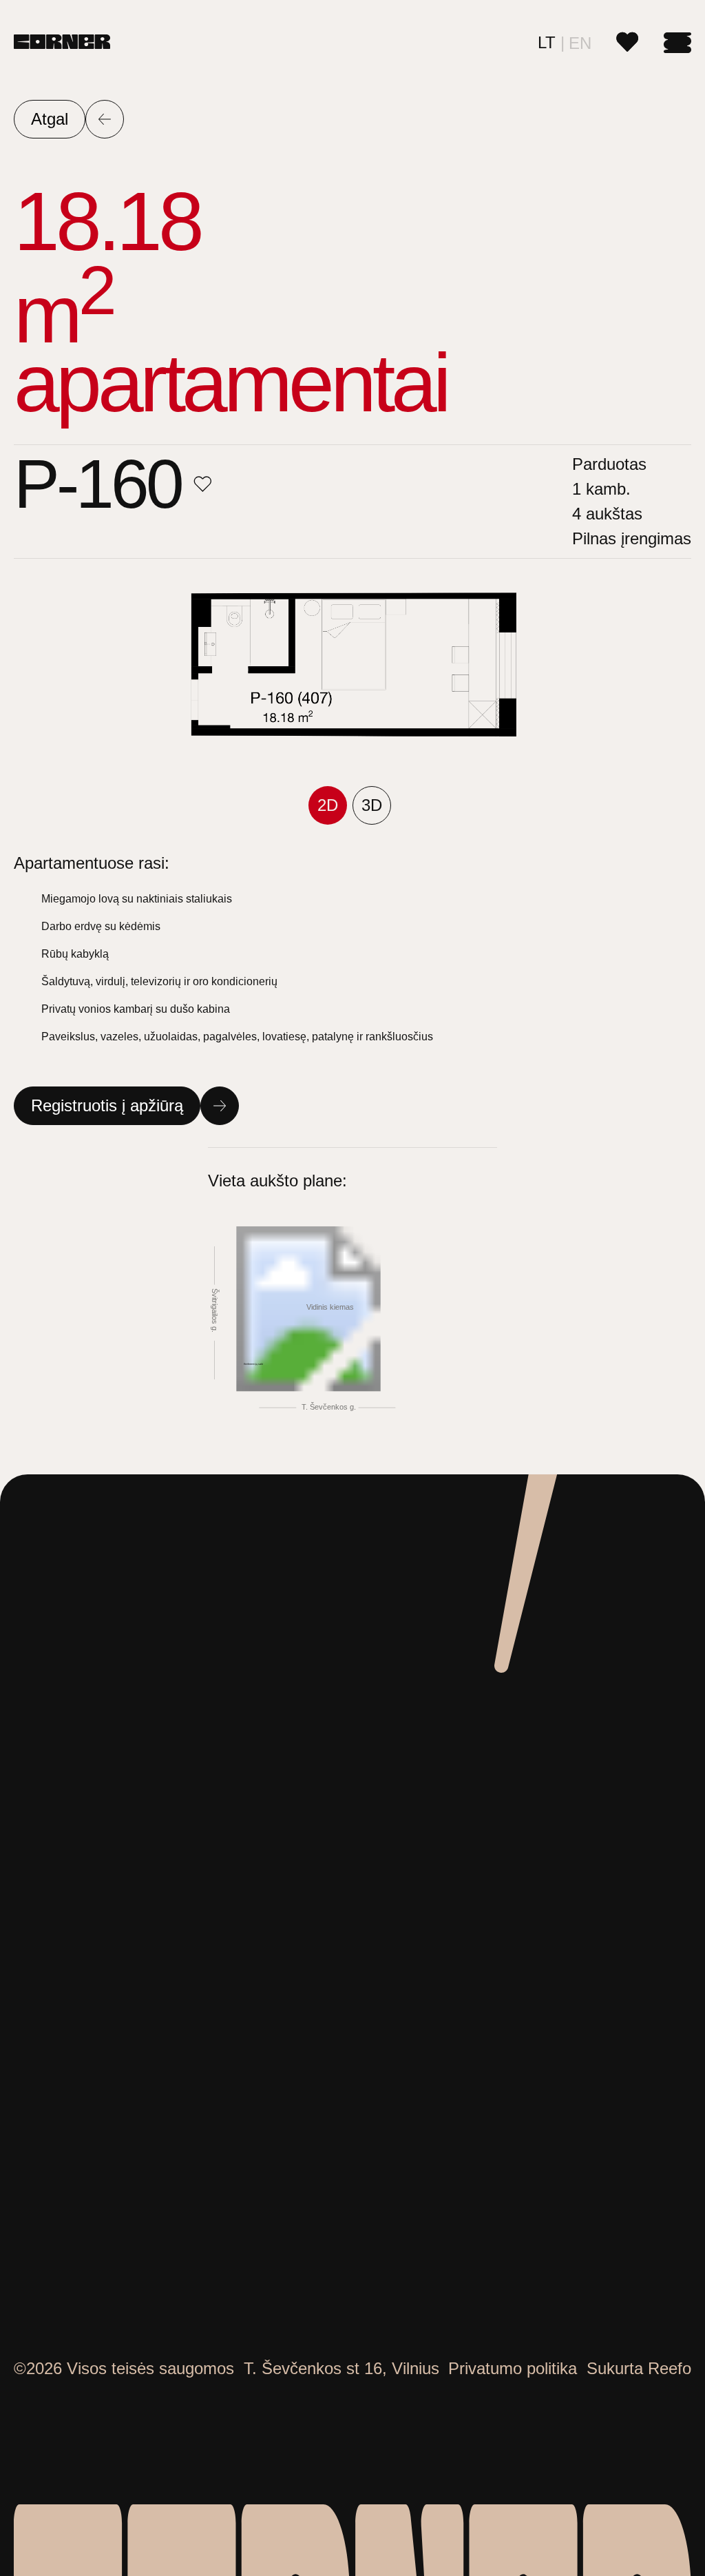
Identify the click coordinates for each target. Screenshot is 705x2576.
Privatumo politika (513, 2368)
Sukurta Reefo (639, 2368)
